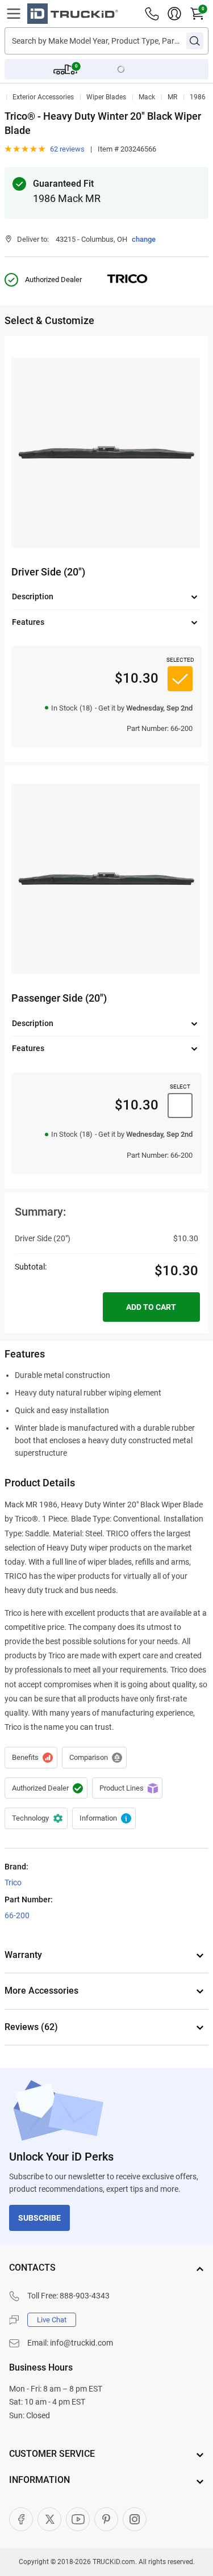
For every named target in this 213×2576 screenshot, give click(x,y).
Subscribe (39, 2218)
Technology (36, 1818)
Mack (147, 97)
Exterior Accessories (43, 97)
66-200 (17, 1915)
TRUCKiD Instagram (135, 2519)
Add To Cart (151, 1307)
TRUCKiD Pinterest (106, 2519)
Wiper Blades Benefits (31, 1758)
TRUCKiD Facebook (21, 2519)
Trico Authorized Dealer (46, 1788)
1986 (198, 97)
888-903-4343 (85, 2296)
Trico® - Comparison (94, 1758)
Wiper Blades (106, 97)
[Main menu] (14, 14)
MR (172, 97)
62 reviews (67, 149)
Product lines (127, 1788)
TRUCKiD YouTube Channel (78, 2519)
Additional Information (104, 1818)
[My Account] (174, 14)
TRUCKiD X (49, 2519)
